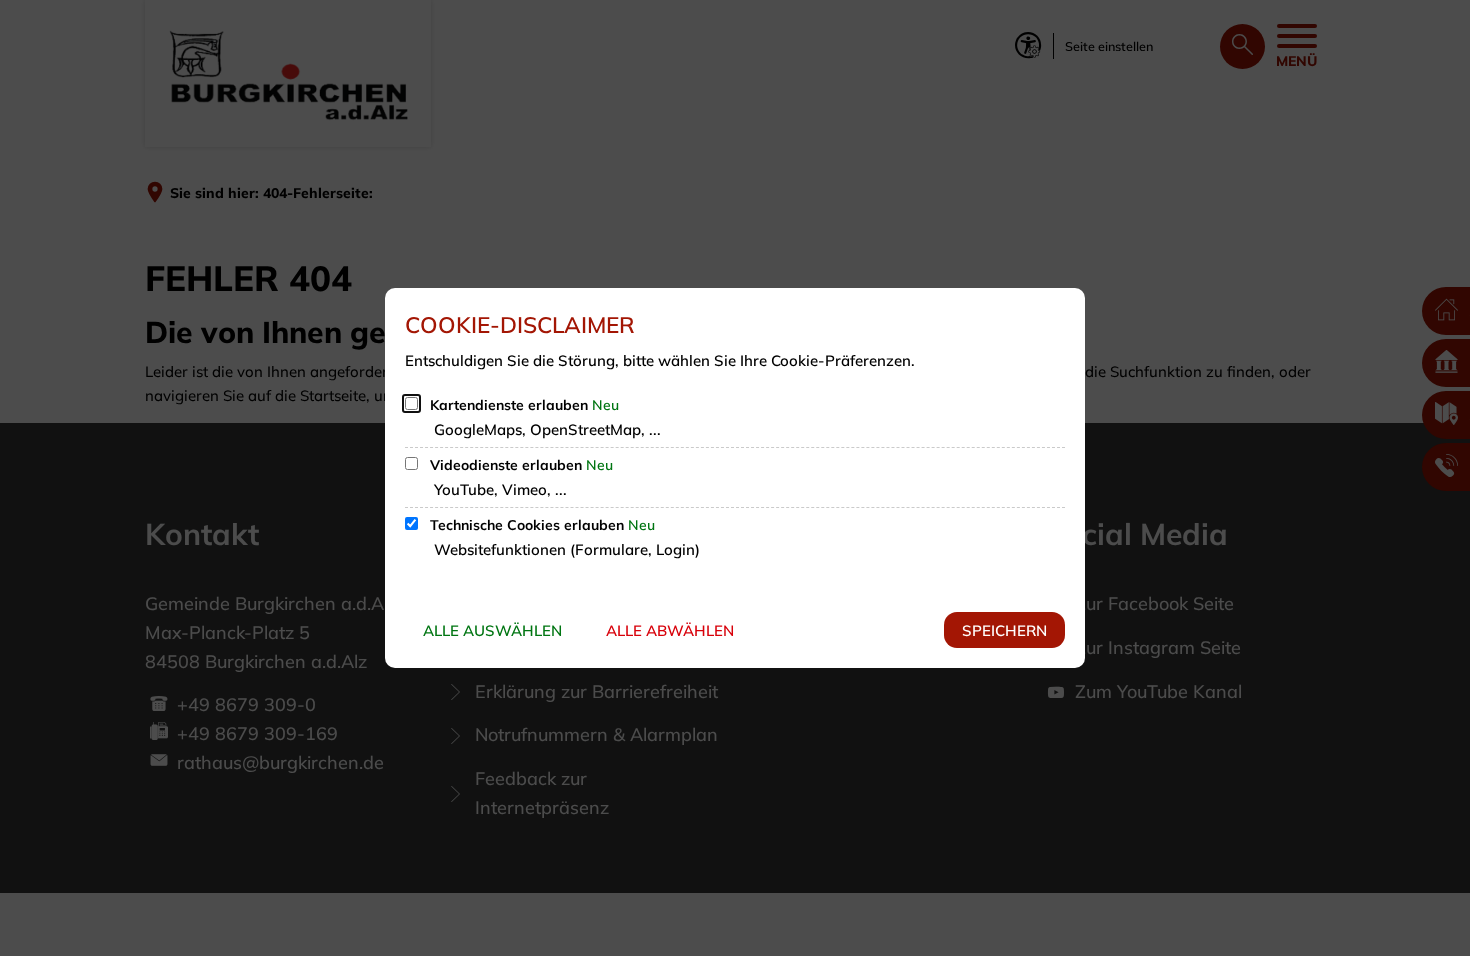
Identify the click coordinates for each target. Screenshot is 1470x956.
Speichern (1004, 630)
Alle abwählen (670, 630)
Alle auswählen (492, 630)
